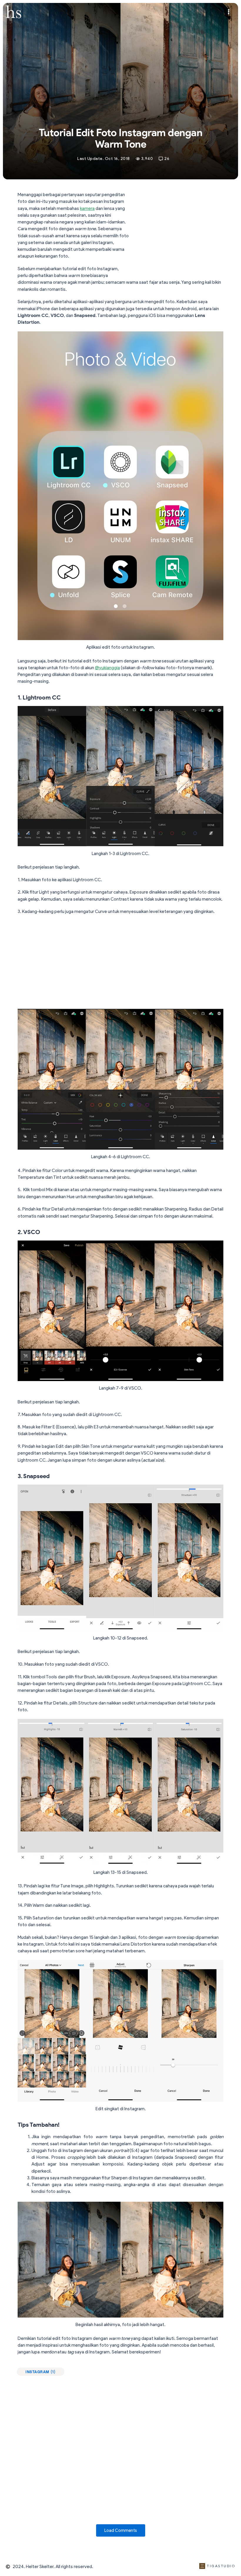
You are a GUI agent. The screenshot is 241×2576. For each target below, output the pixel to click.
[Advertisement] (179, 234)
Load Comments (121, 2530)
